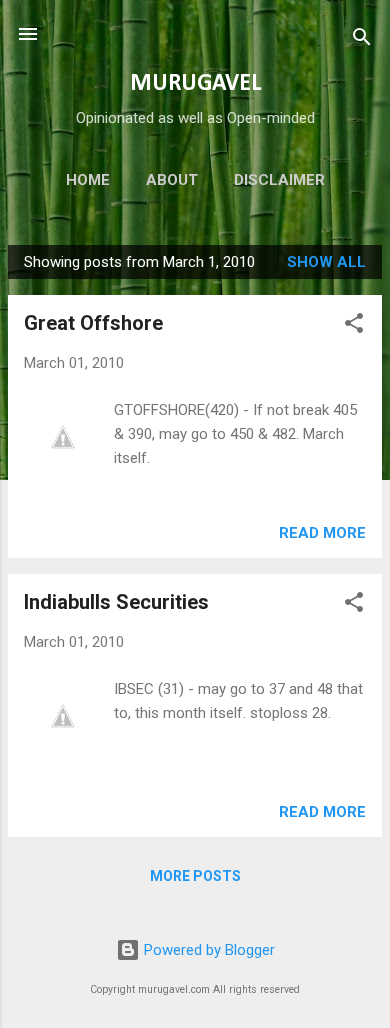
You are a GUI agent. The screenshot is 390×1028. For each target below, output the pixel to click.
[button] (354, 326)
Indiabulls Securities (116, 602)
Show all (326, 262)
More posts (195, 876)
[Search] (362, 40)
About (172, 180)
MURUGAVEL (195, 84)
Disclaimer (279, 180)
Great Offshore (93, 323)
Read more (322, 533)
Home (88, 180)
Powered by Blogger (207, 950)
